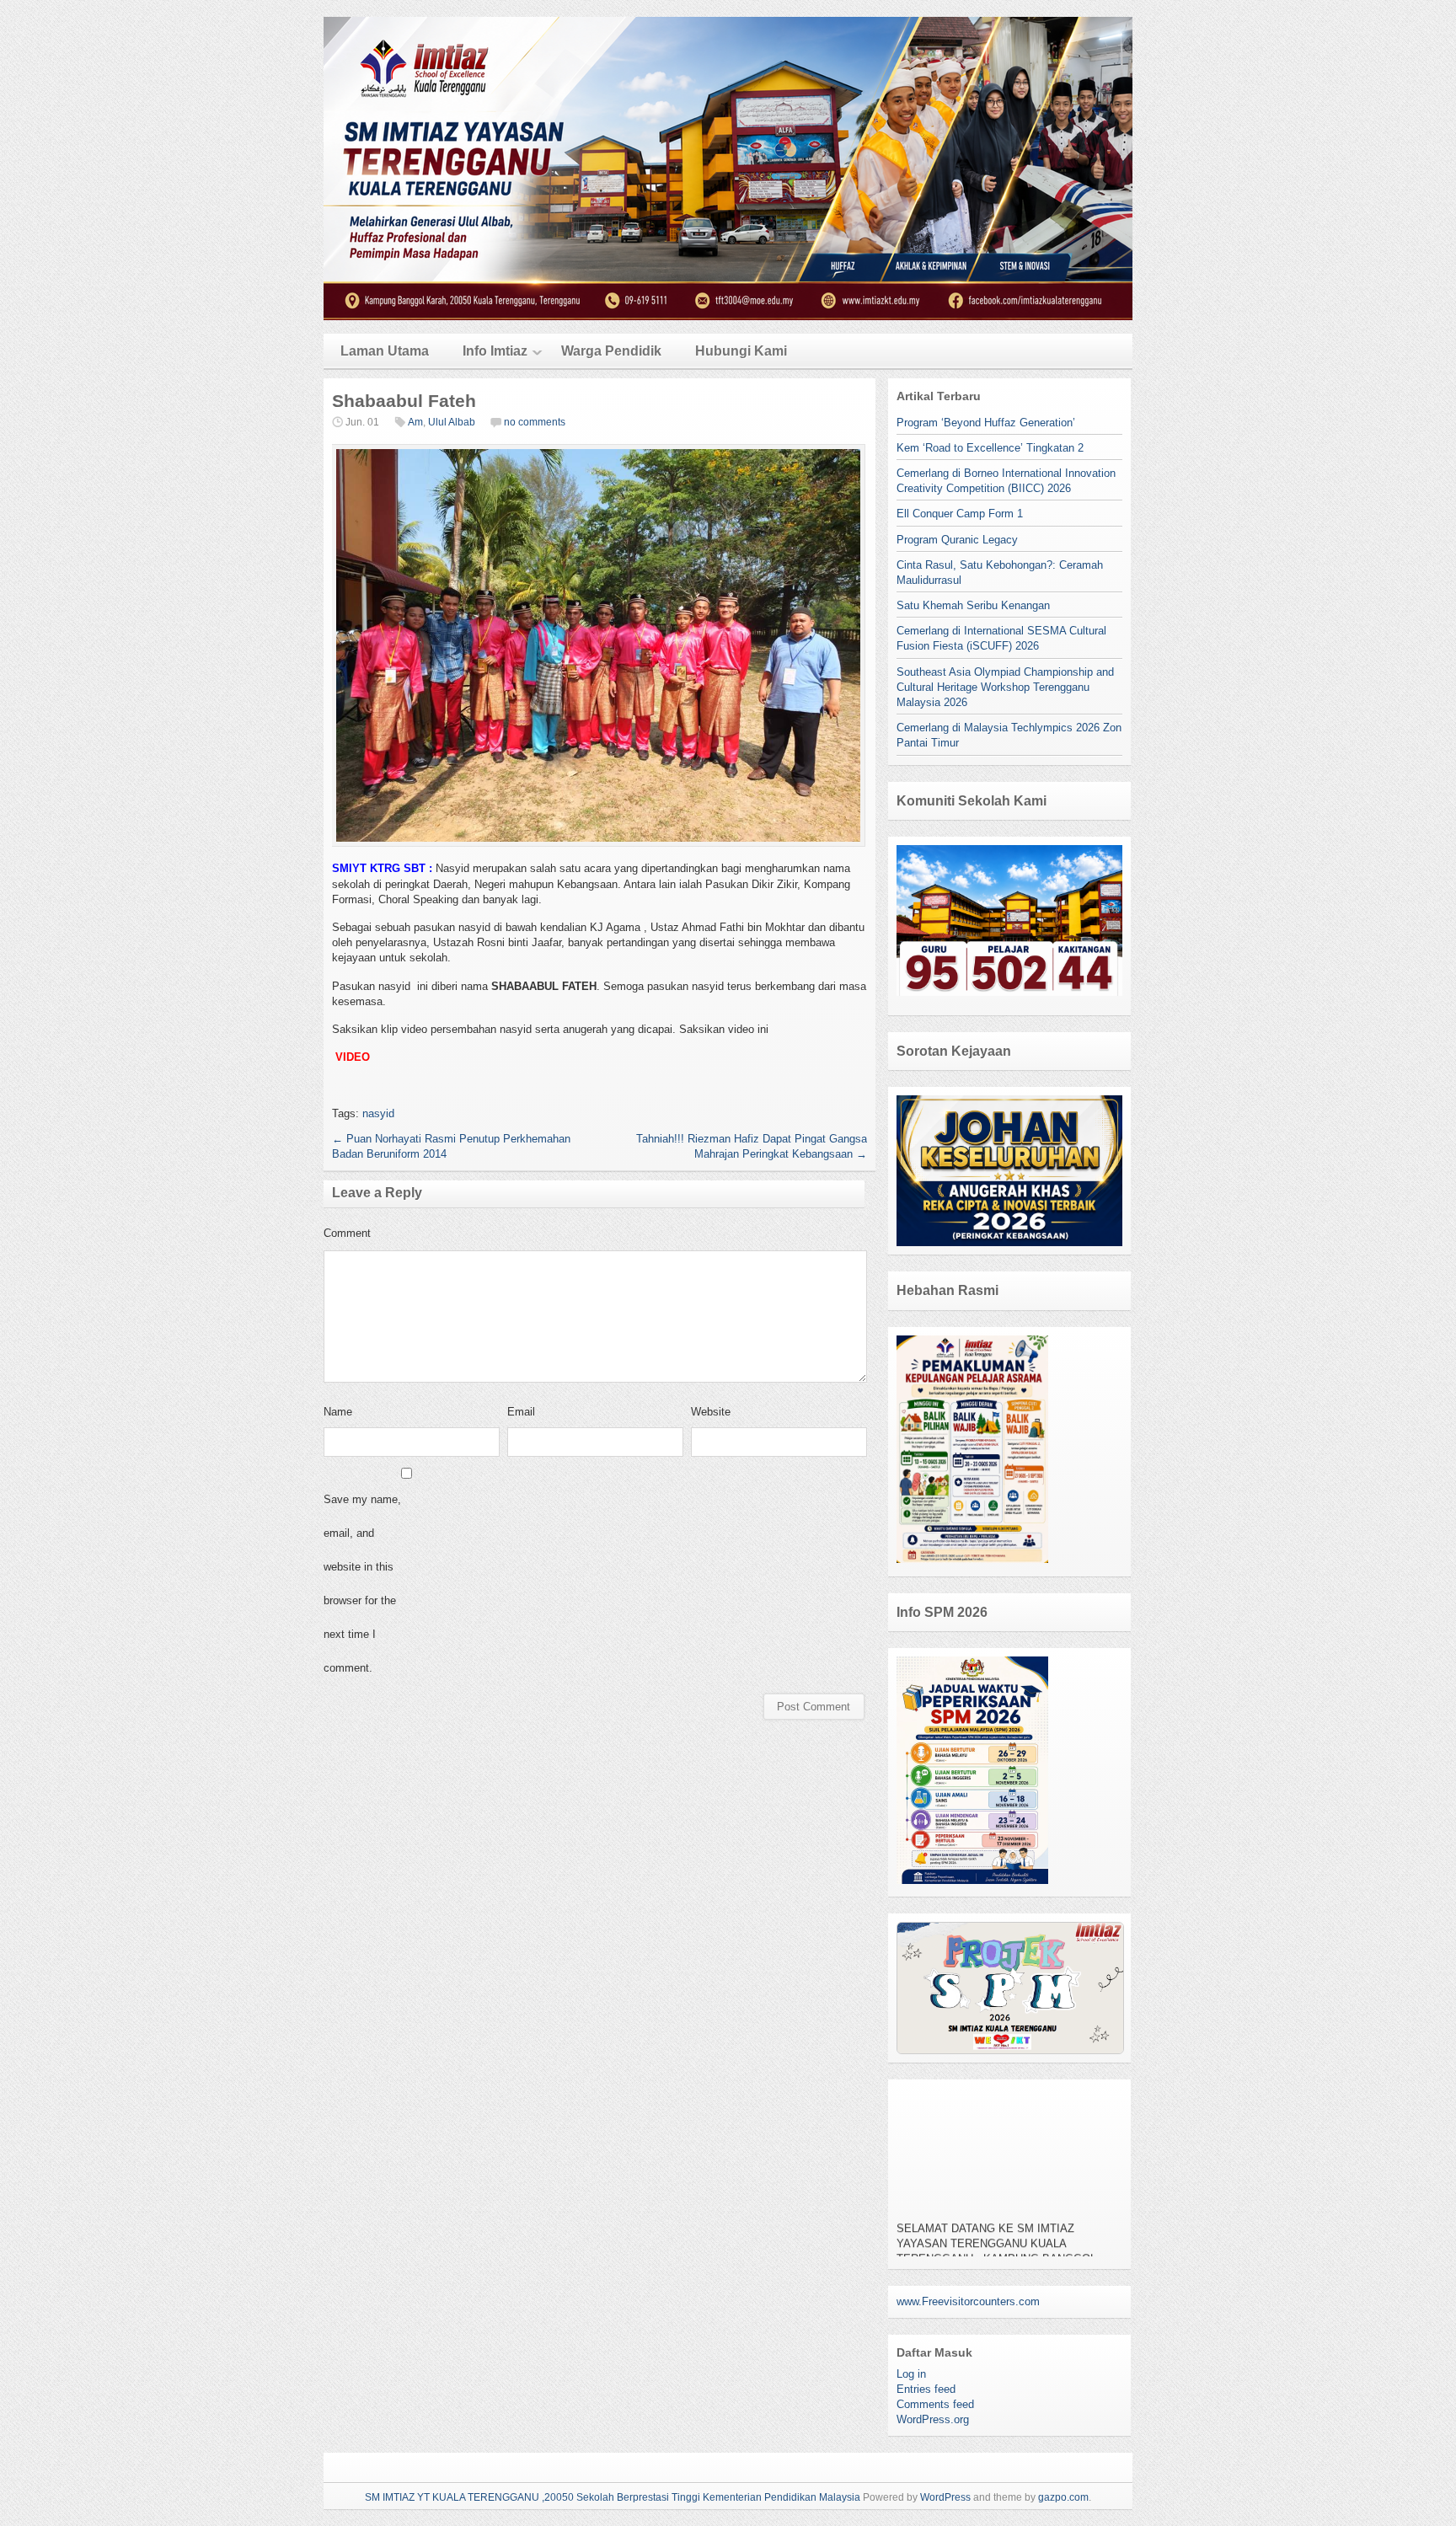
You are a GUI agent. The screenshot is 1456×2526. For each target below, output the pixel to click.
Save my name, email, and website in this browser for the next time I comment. (362, 1584)
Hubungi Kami (741, 351)
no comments (535, 422)
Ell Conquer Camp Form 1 (960, 514)
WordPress (945, 2497)
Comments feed (935, 2404)
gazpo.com (1063, 2497)
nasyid (378, 1113)
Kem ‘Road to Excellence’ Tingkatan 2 (990, 448)
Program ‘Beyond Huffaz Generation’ (986, 423)
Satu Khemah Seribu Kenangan (973, 605)
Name (338, 1412)
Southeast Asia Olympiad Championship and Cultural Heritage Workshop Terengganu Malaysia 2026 (1005, 687)
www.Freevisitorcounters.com (968, 2301)
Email (521, 1412)
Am (415, 422)
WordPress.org (933, 2419)
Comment (347, 1233)
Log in (911, 2374)
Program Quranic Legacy (957, 540)
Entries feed (926, 2389)
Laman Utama (385, 351)
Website (711, 1412)
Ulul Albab (452, 422)
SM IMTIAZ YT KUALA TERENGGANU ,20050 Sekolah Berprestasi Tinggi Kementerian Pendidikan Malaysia (613, 2497)
